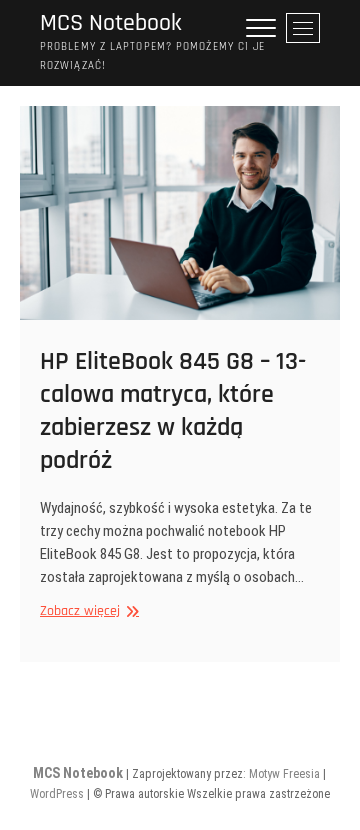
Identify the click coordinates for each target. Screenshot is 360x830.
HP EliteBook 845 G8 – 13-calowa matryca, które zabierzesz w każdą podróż (173, 411)
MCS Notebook (111, 23)
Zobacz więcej (87, 611)
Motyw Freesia (284, 774)
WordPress (57, 794)
